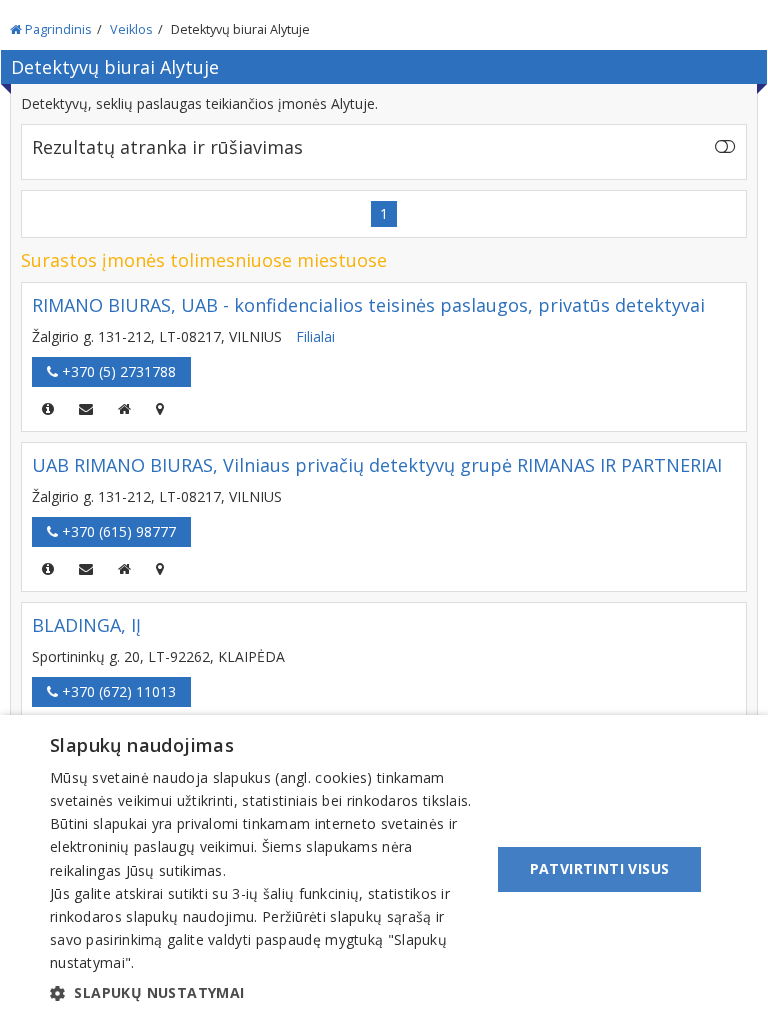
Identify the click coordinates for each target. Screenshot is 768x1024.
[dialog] (384, 869)
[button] (264, 993)
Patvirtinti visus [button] (600, 868)
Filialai (315, 336)
